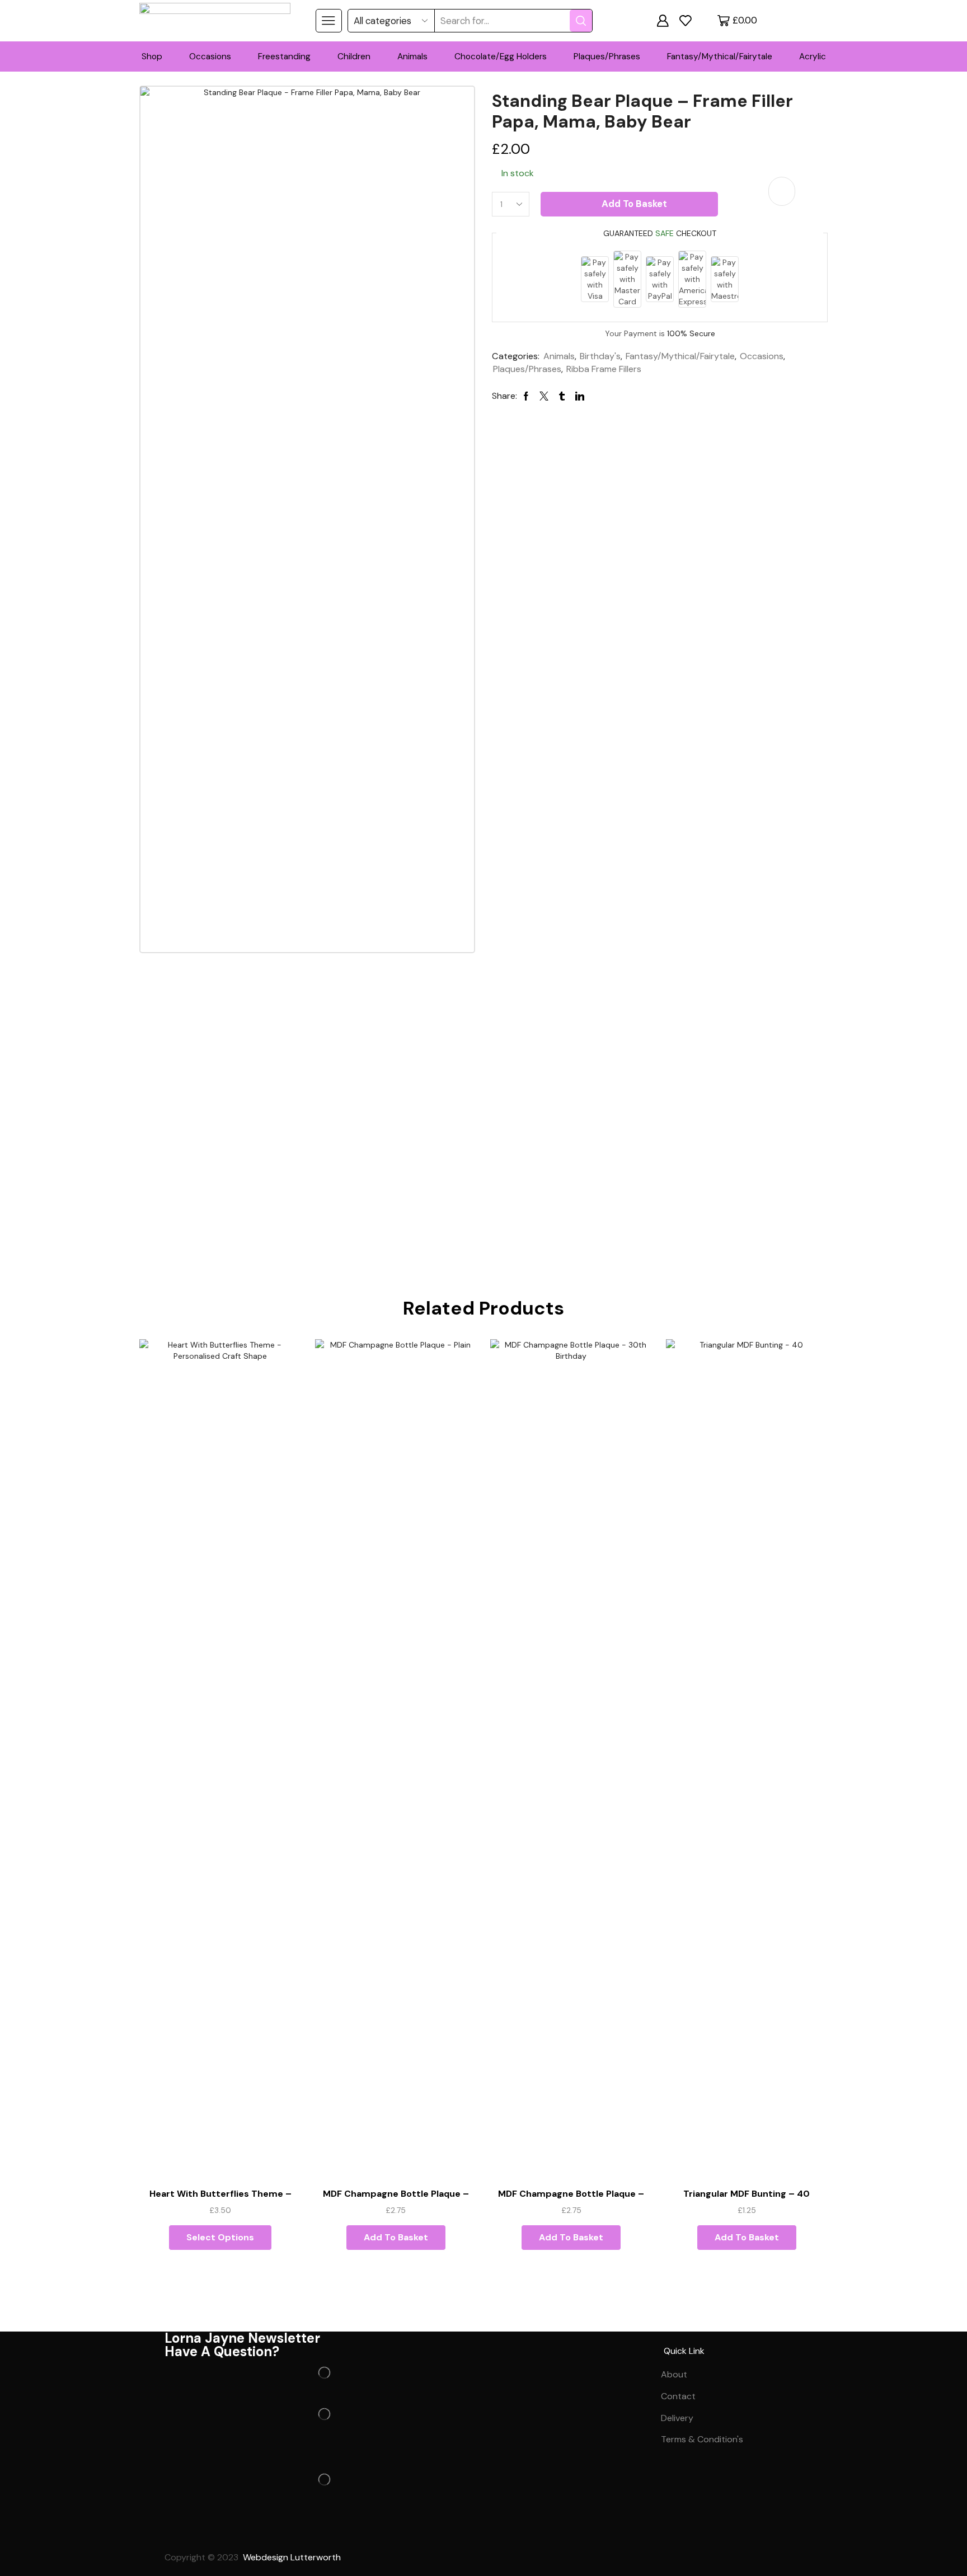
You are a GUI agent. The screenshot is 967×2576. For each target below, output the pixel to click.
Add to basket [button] (396, 2237)
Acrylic (813, 56)
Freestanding (284, 56)
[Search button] (581, 21)
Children (354, 56)
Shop (152, 56)
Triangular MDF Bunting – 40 (747, 2194)
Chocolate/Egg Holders (501, 56)
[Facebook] (179, 2532)
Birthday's (600, 356)
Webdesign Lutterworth (293, 2557)
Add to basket (634, 204)
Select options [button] (220, 2237)
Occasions (210, 56)
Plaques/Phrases (607, 56)
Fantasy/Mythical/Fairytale (720, 56)
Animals (412, 56)
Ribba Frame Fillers (604, 369)
